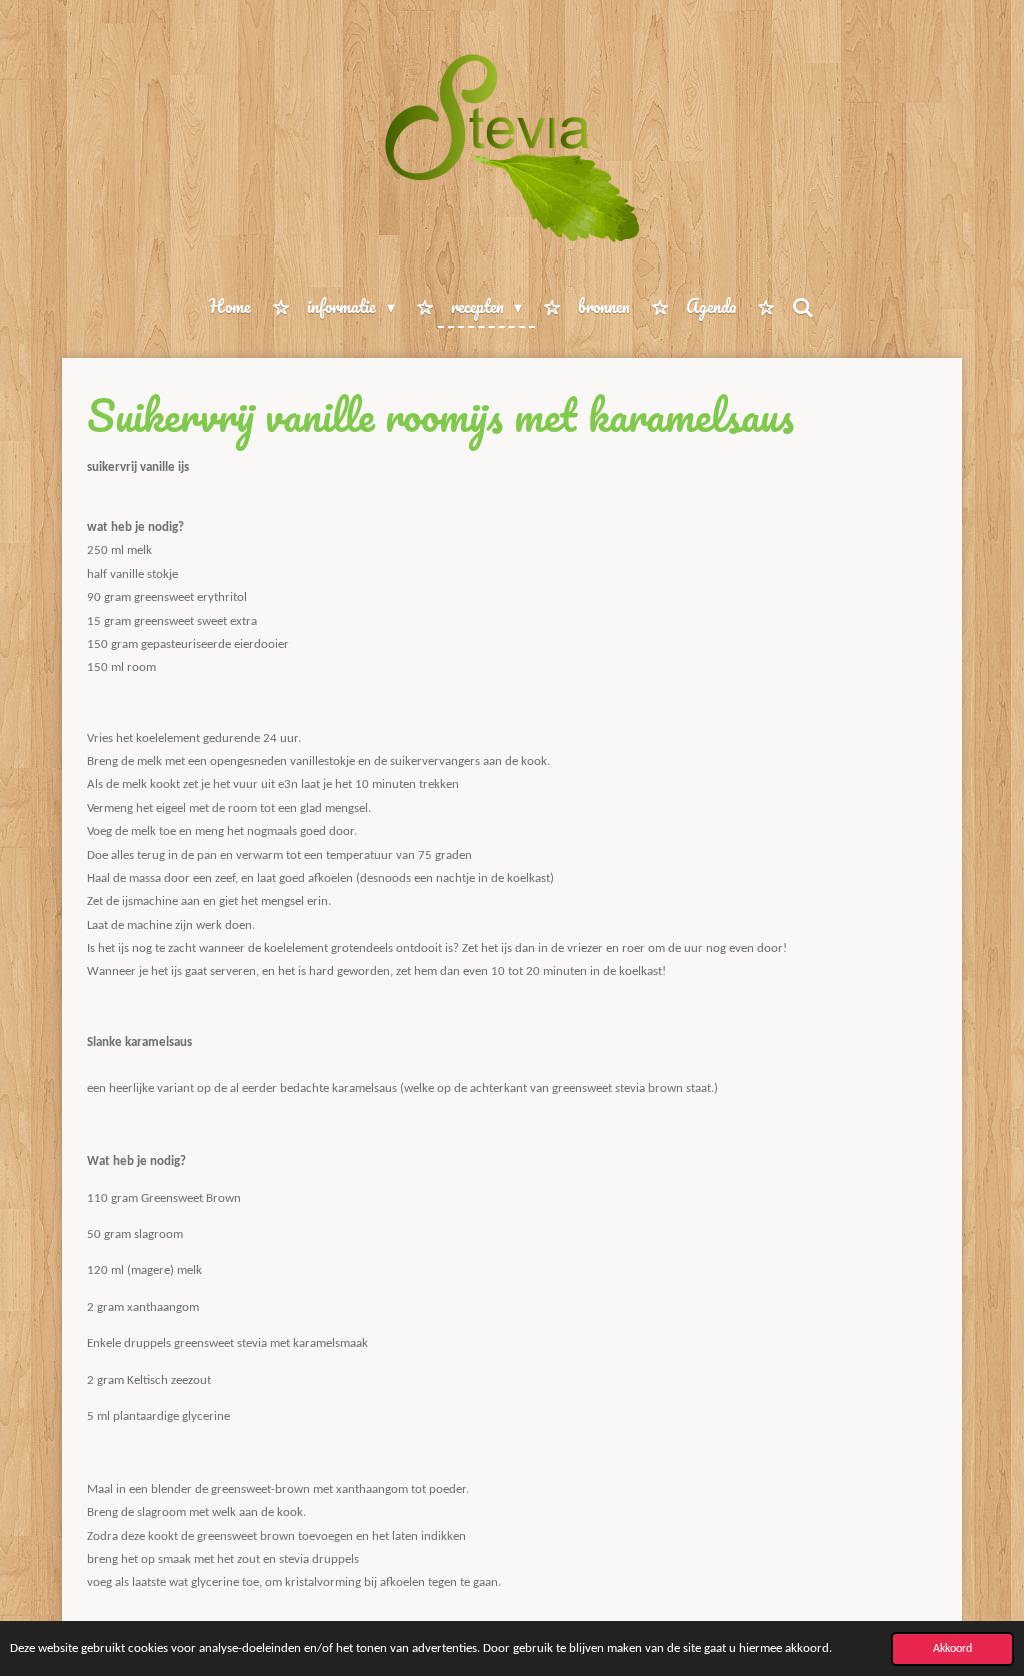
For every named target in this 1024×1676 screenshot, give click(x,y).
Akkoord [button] (952, 1649)
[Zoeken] (803, 307)
